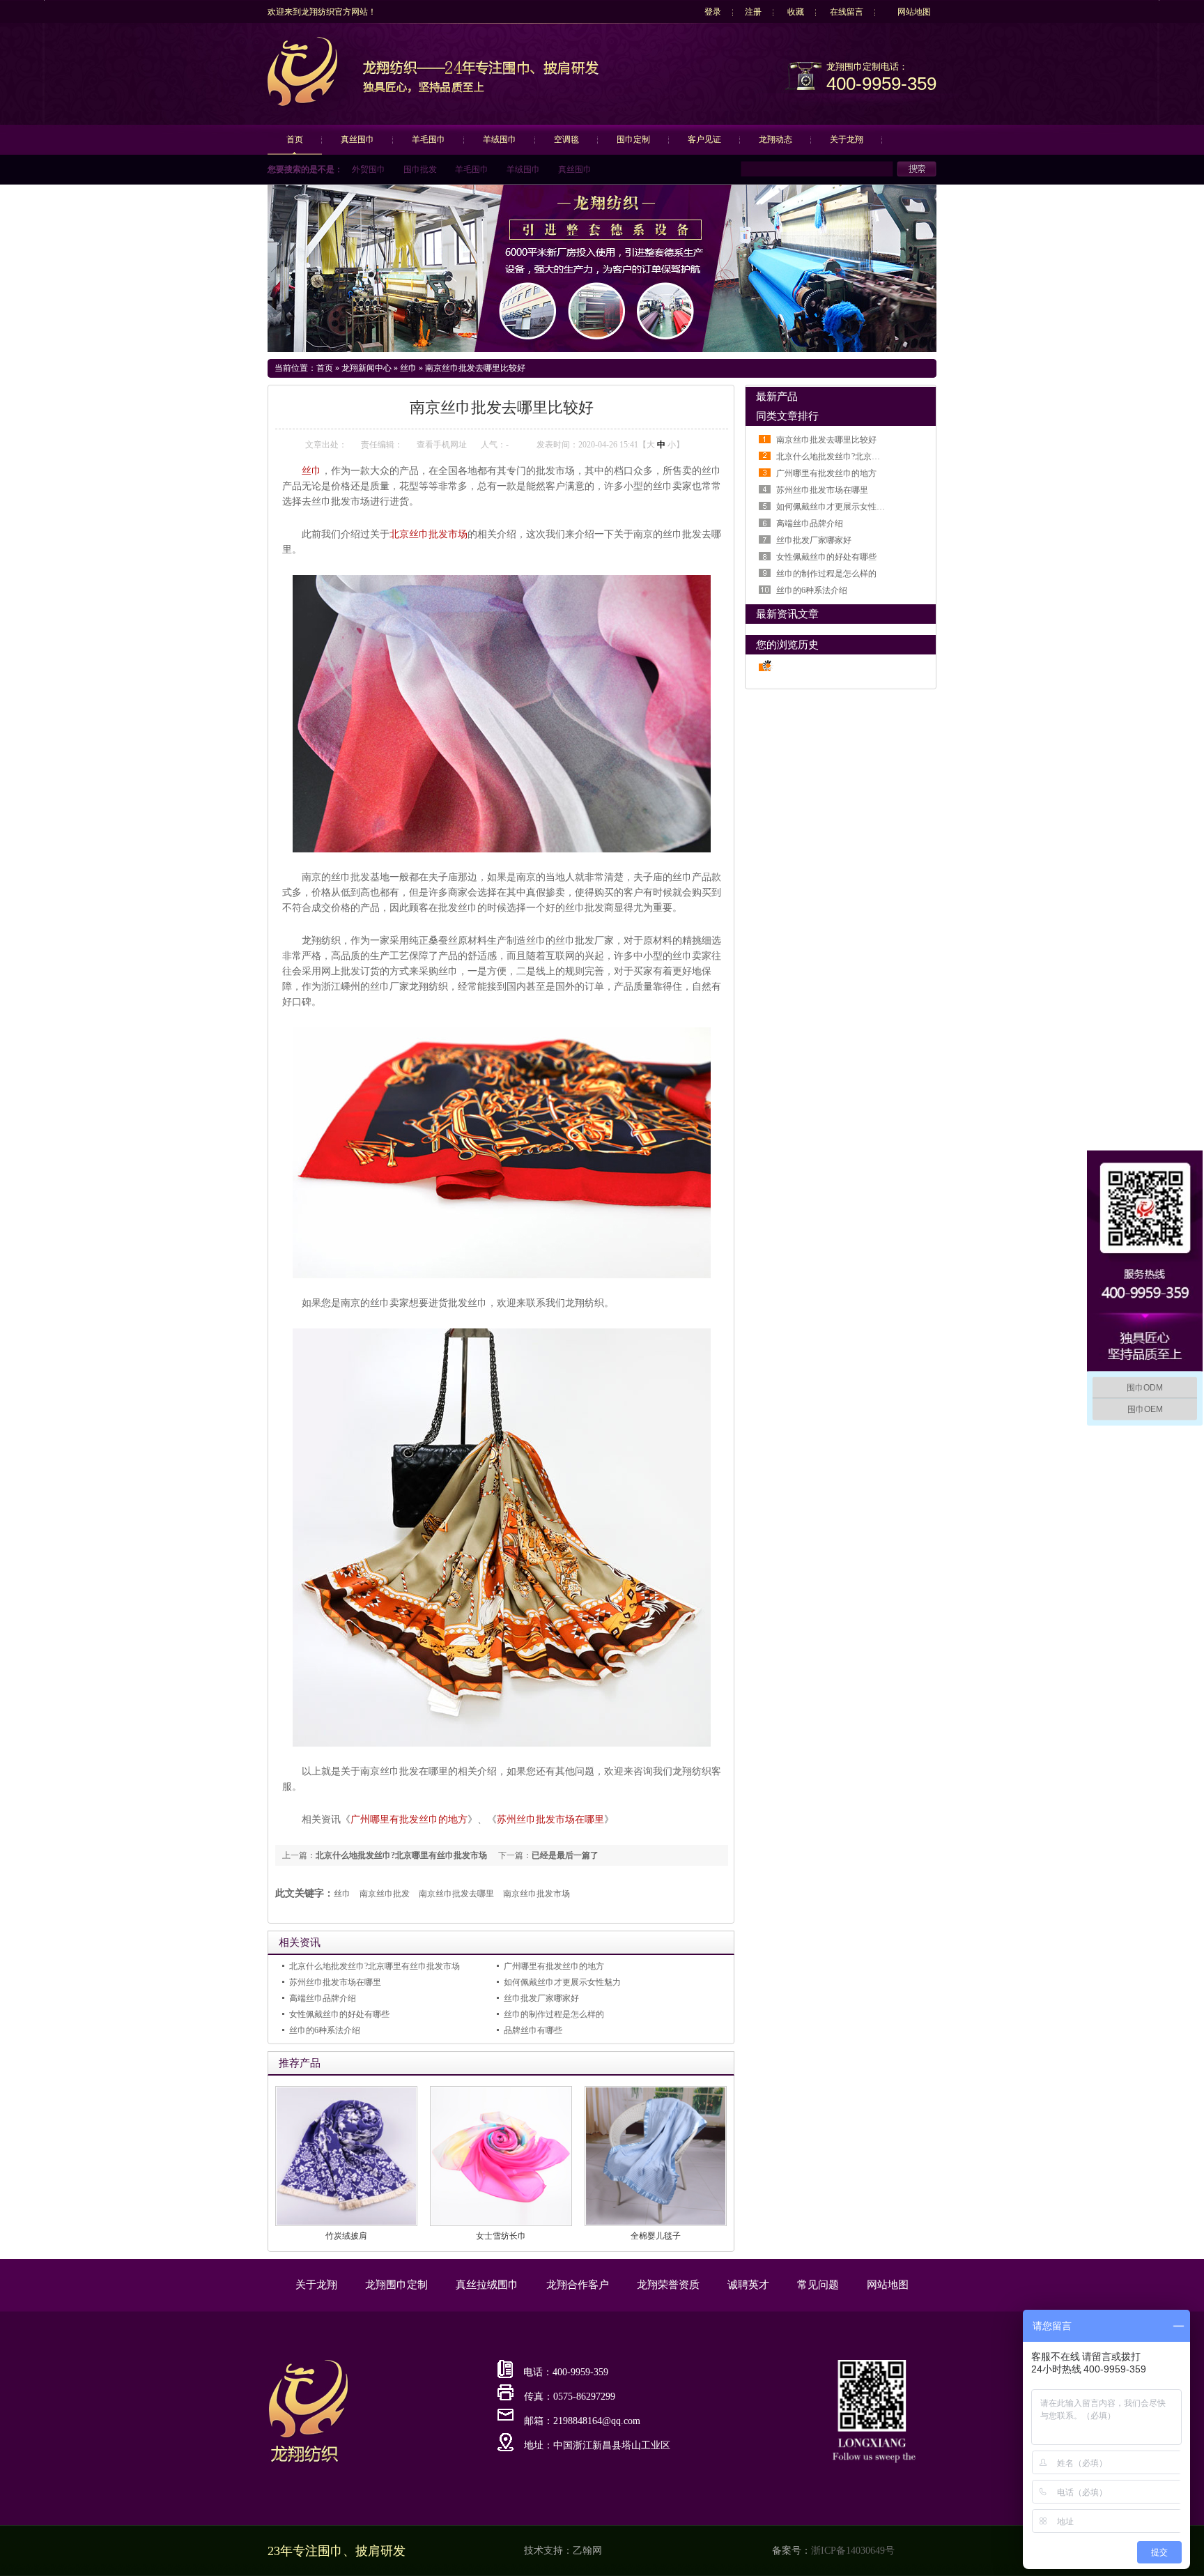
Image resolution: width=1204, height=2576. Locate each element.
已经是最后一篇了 (565, 1855)
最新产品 (777, 397)
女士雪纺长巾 (501, 2236)
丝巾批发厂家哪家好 (541, 1998)
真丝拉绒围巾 (487, 2285)
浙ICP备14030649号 (853, 2551)
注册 (753, 12)
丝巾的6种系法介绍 (325, 2030)
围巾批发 (420, 169)
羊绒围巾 (500, 139)
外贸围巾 (369, 169)
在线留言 (847, 12)
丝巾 (408, 368)
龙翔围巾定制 (396, 2285)
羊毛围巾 (429, 139)
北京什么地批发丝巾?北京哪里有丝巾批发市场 (401, 1855)
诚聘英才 (748, 2285)
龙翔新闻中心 (366, 368)
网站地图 (914, 12)
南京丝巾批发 (385, 1894)
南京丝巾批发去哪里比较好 (475, 368)
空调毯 (566, 139)
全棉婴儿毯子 (656, 2236)
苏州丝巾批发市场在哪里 (550, 1819)
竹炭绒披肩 (346, 2236)
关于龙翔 (847, 139)
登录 (713, 12)
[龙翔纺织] (302, 104)
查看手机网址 (442, 445)
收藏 (796, 12)
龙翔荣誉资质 (668, 2285)
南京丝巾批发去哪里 (456, 1894)
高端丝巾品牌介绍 (323, 1998)
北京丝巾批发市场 (429, 534)
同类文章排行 (787, 416)
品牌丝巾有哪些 (533, 2030)
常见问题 (818, 2285)
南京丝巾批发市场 (537, 1894)
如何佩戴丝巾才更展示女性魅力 (562, 1982)
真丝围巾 (357, 139)
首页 (295, 139)
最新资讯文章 (787, 614)
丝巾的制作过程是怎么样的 (554, 2014)
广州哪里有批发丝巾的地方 (409, 1819)
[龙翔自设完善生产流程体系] (602, 268)
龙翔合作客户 (578, 2285)
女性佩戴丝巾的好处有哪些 (339, 2014)
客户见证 (704, 139)
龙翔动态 (775, 139)
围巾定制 (633, 139)
